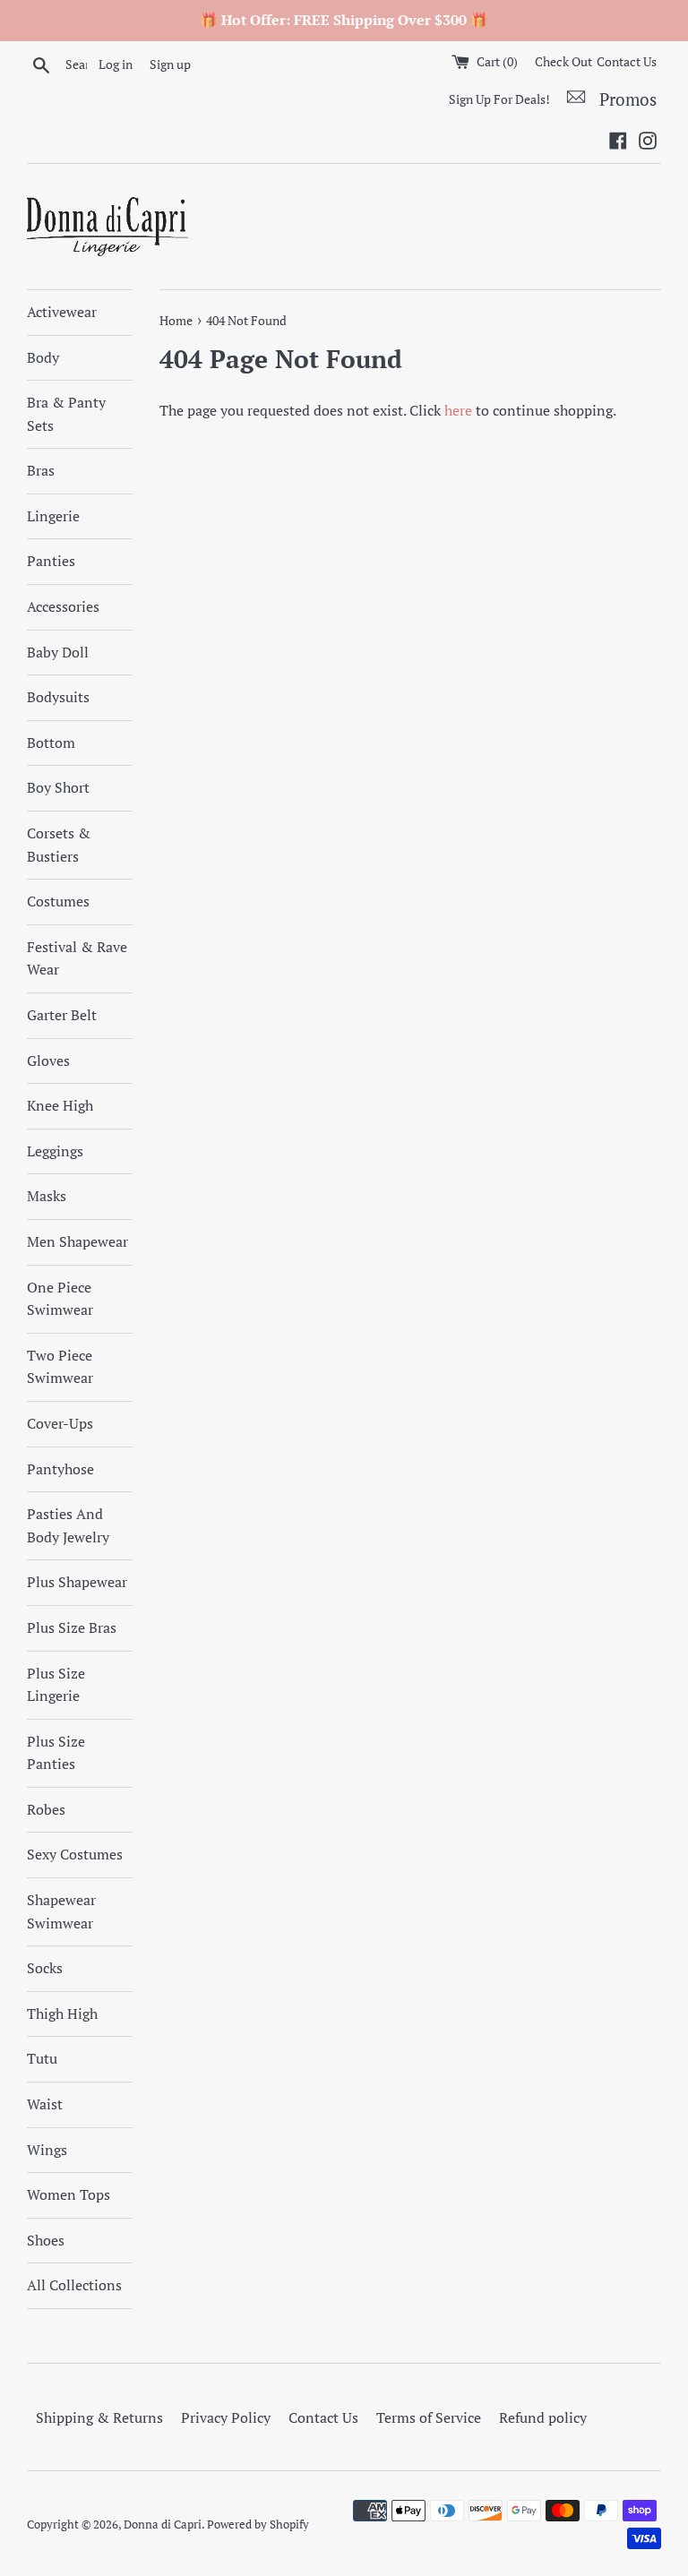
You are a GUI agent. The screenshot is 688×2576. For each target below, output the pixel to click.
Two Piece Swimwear (60, 1367)
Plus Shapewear (77, 1582)
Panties (51, 561)
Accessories (63, 606)
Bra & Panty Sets (66, 414)
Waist (45, 2104)
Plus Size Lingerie (56, 1685)
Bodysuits (58, 697)
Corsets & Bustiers (59, 845)
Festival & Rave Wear (77, 958)
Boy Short (58, 787)
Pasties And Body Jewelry (68, 1525)
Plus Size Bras (72, 1627)
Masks (47, 1196)
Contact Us (627, 61)
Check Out (563, 61)
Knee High (60, 1105)
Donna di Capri (163, 2524)
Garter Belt (62, 1015)
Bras (41, 470)
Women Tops (69, 2194)
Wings (47, 2150)
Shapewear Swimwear (61, 1911)
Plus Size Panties (56, 1753)
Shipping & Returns (99, 2417)
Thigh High (62, 2014)
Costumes (58, 901)
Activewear (62, 312)
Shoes (46, 2240)
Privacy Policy (226, 2417)
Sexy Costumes (75, 1854)
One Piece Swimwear (60, 1299)
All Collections (74, 2285)
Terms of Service (429, 2417)
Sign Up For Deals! (499, 99)
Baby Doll (58, 652)
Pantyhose (60, 1469)
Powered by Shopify (258, 2524)
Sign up (170, 64)
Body (43, 357)
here (458, 410)
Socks (45, 1968)
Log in (116, 64)
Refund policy (543, 2417)
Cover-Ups (60, 1423)
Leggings (55, 1151)
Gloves (48, 1060)
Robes (46, 1809)
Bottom (51, 743)
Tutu (42, 2058)
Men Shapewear (77, 1241)
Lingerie (53, 516)
